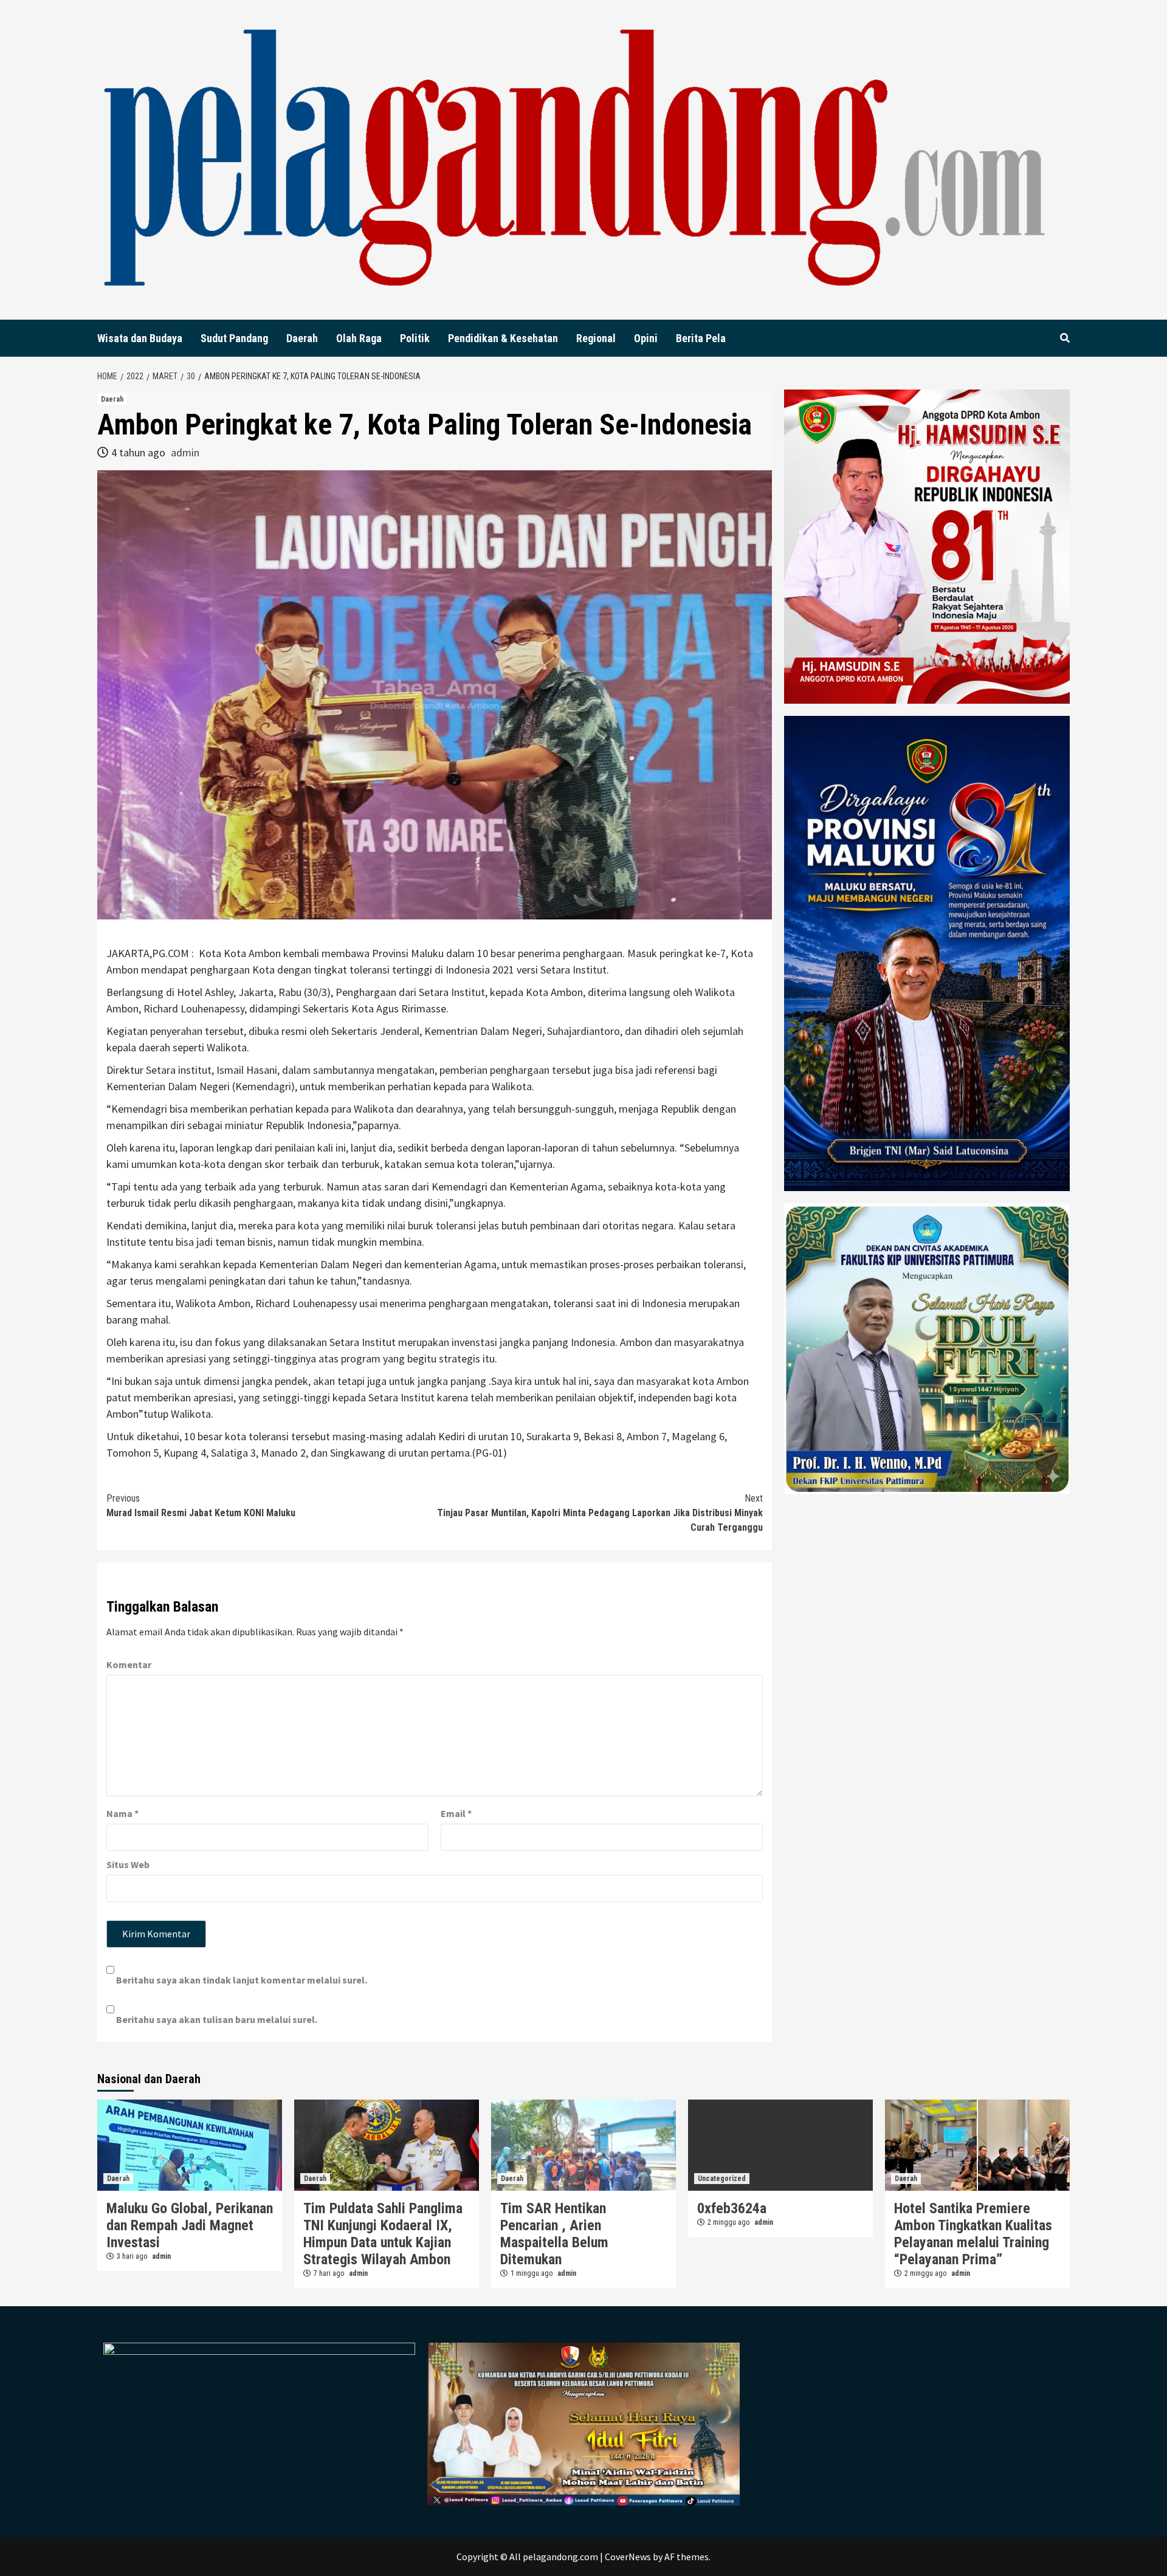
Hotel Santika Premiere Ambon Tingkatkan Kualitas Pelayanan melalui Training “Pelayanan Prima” (973, 2234)
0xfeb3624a (732, 2208)
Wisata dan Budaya (140, 338)
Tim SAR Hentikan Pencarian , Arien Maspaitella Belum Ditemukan (554, 2234)
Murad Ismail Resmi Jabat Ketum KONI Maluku (201, 1506)
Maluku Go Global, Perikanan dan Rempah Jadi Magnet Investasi (190, 2225)
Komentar (129, 1664)
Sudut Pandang (234, 338)
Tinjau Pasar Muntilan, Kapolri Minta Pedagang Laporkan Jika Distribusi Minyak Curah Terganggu (600, 1513)
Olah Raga (359, 338)
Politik (415, 338)
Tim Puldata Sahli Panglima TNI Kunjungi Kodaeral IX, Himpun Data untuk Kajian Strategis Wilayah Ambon (383, 2234)
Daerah (302, 338)
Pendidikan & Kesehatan (503, 338)
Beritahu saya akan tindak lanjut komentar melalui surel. (242, 1980)
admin (185, 452)
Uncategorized (722, 2179)
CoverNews (628, 2557)
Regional (596, 338)
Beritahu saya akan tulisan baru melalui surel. (217, 2019)
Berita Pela (701, 338)
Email (456, 1813)
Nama (122, 1813)
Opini (646, 338)
